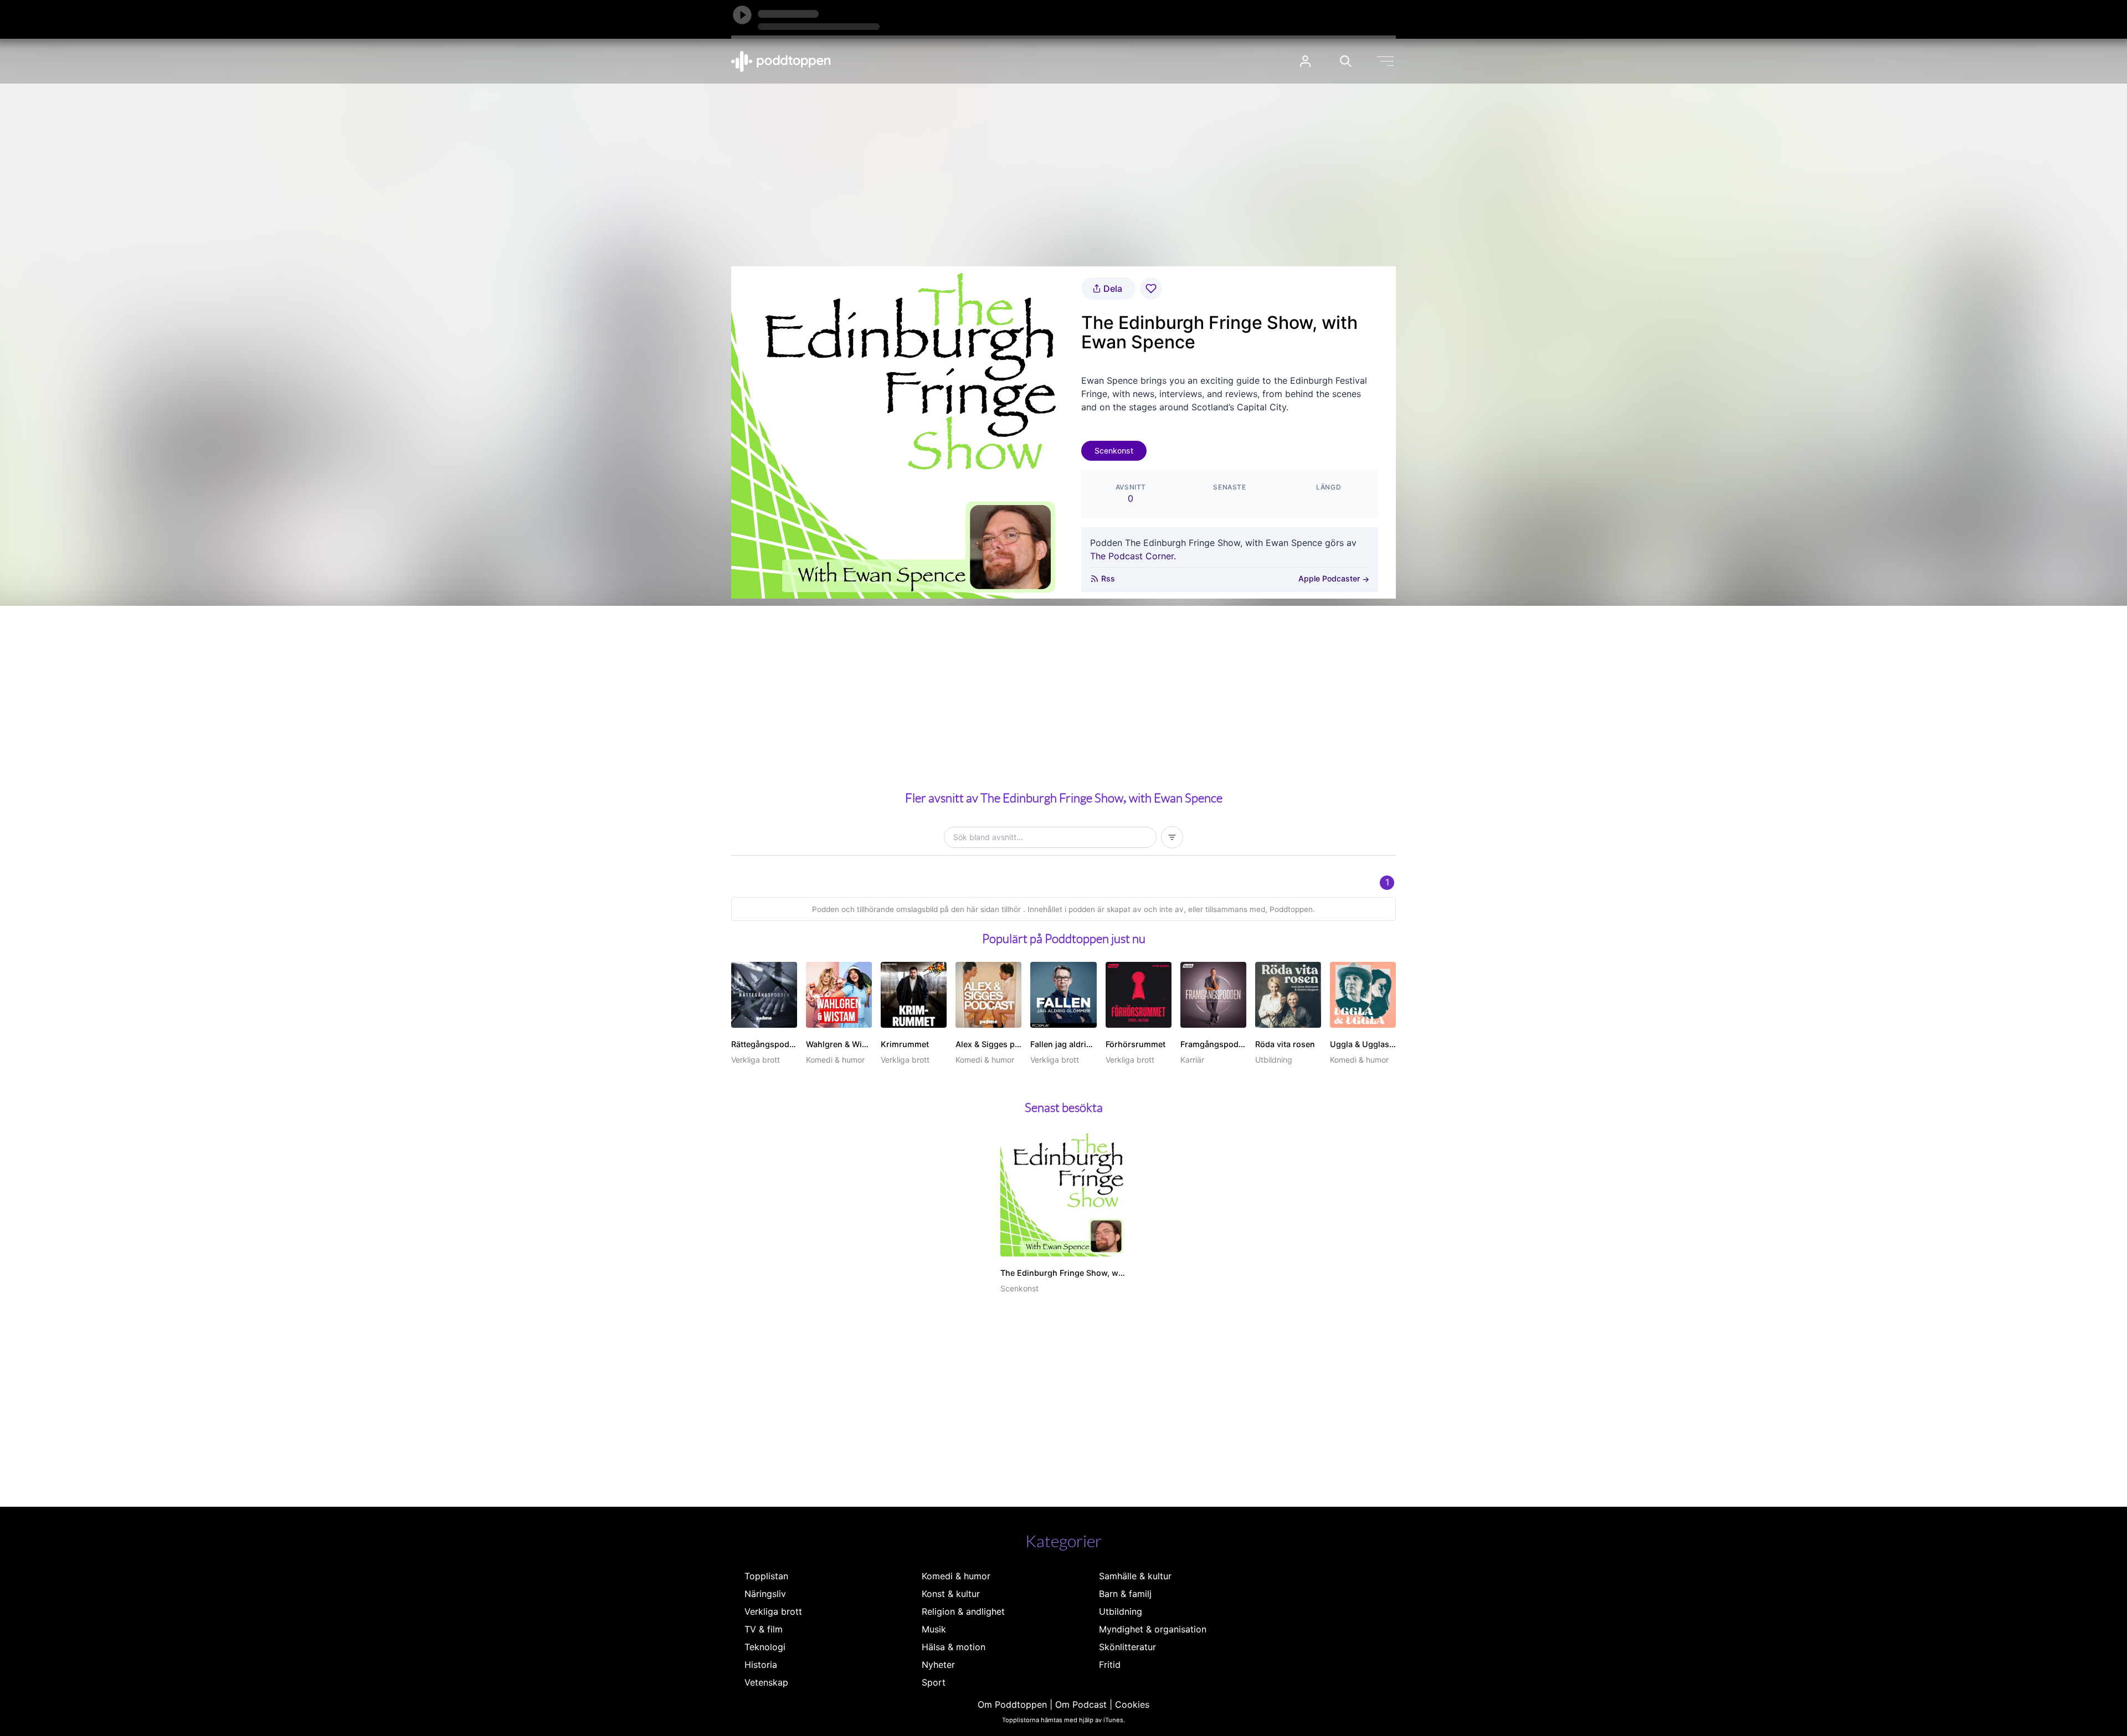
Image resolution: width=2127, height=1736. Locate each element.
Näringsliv (765, 1594)
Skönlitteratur (1127, 1647)
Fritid (1110, 1665)
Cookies (1132, 1704)
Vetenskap (766, 1682)
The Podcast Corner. (1133, 556)
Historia (761, 1665)
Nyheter (938, 1665)
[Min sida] (1305, 61)
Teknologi (765, 1647)
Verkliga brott (773, 1611)
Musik (934, 1629)
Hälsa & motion (954, 1647)
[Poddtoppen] (781, 61)
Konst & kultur (951, 1594)
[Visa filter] (1172, 837)
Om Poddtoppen (1012, 1704)
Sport (934, 1682)
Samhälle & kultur (1135, 1576)
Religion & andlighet (963, 1611)
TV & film (764, 1629)
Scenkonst (1114, 450)
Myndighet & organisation (1153, 1629)
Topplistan (766, 1576)
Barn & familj (1125, 1594)
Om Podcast (1081, 1704)
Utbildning (1121, 1611)
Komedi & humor (956, 1576)
